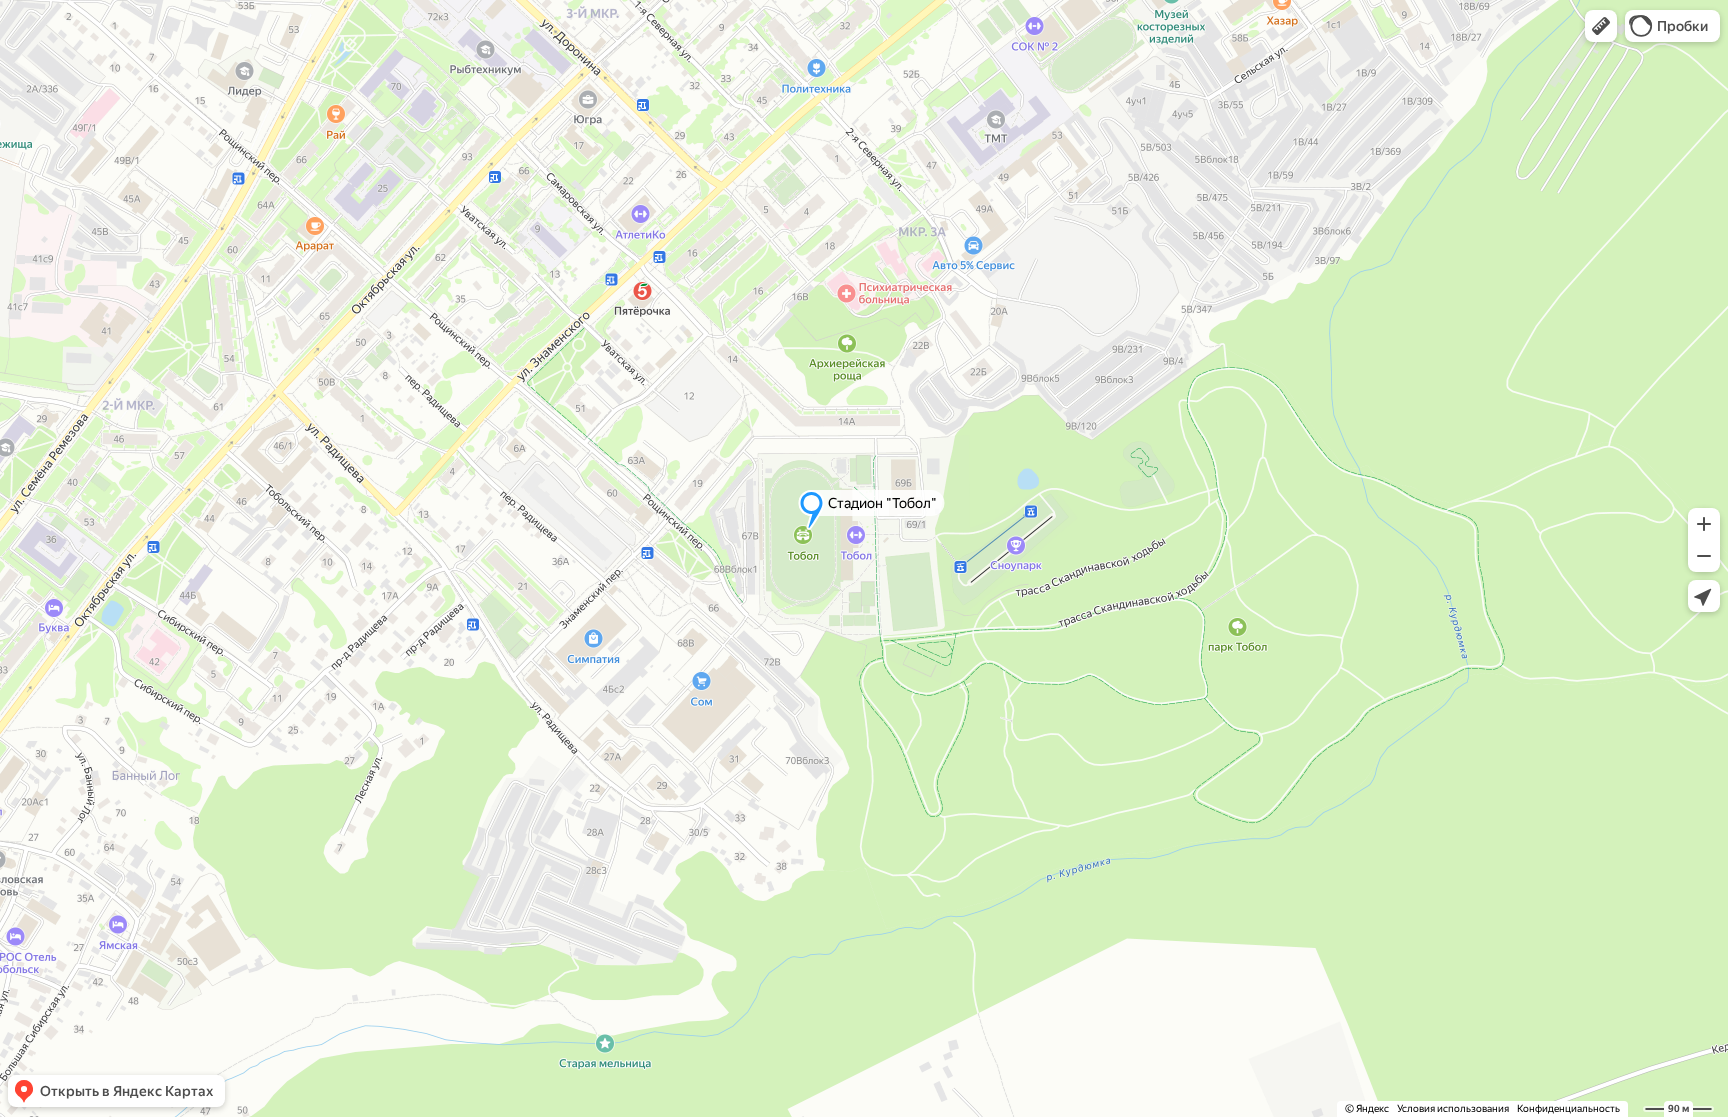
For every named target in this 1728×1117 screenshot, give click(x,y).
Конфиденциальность (1568, 1108)
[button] (1601, 26)
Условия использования (1453, 1108)
